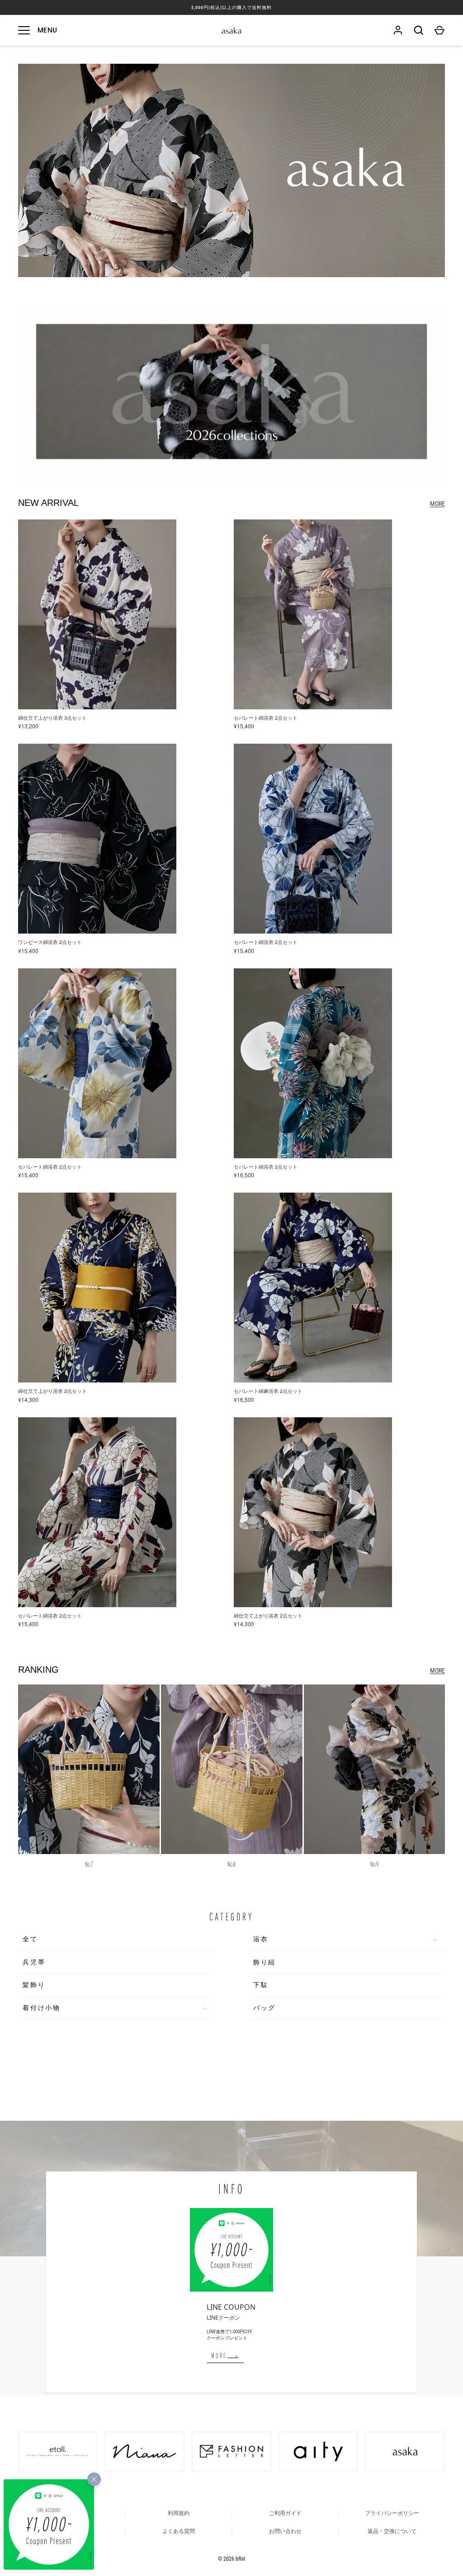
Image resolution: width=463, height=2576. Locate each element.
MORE (437, 504)
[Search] (419, 30)
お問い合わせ (285, 2531)
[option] (231, 392)
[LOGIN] (398, 30)
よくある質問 (179, 2531)
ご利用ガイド (285, 2513)
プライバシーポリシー (392, 2513)
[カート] (439, 30)
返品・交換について (392, 2531)
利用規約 (179, 2513)
